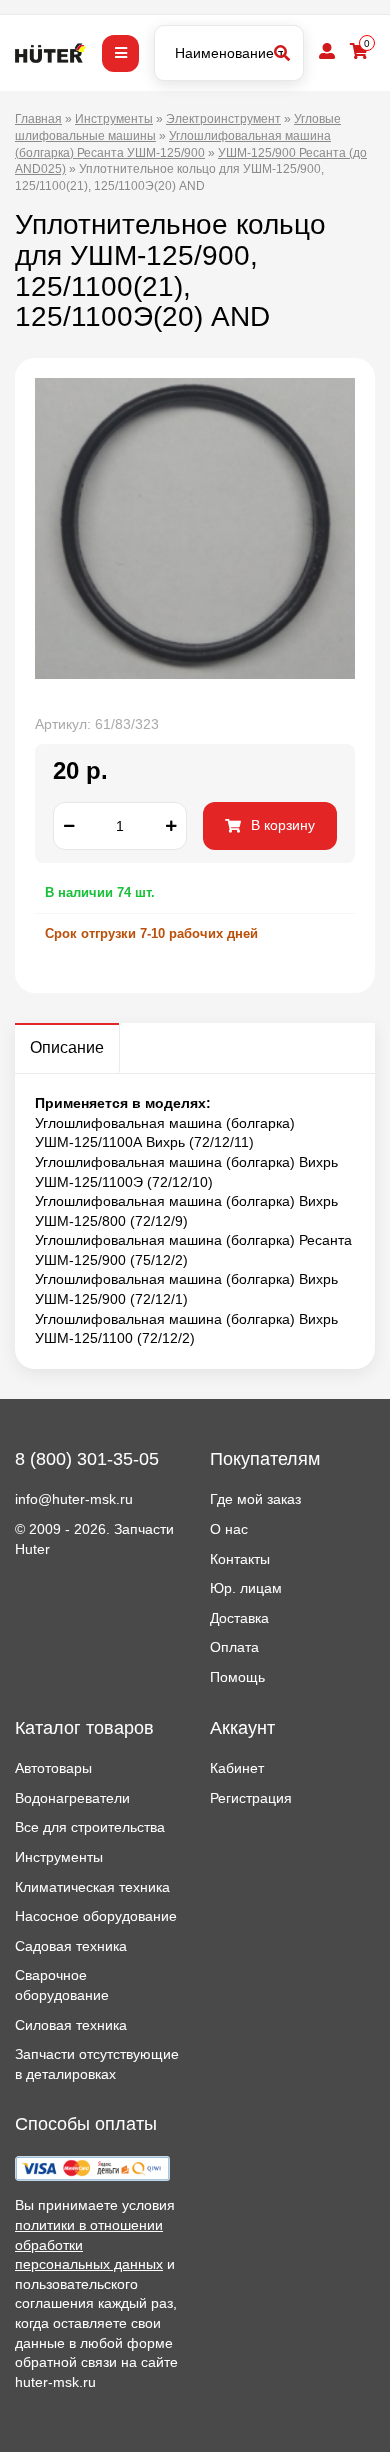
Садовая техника (71, 1946)
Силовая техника (71, 2025)
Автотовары (53, 1768)
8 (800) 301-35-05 (87, 1459)
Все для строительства (90, 1827)
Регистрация (251, 1798)
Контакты (240, 1559)
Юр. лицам (246, 1588)
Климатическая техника (92, 1887)
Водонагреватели (72, 1798)
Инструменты (59, 1857)
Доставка (239, 1618)
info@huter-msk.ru (74, 1499)
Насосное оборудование (96, 1916)
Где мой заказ (255, 1499)
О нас (229, 1529)
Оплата (234, 1647)
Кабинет (237, 1768)
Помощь (237, 1677)
